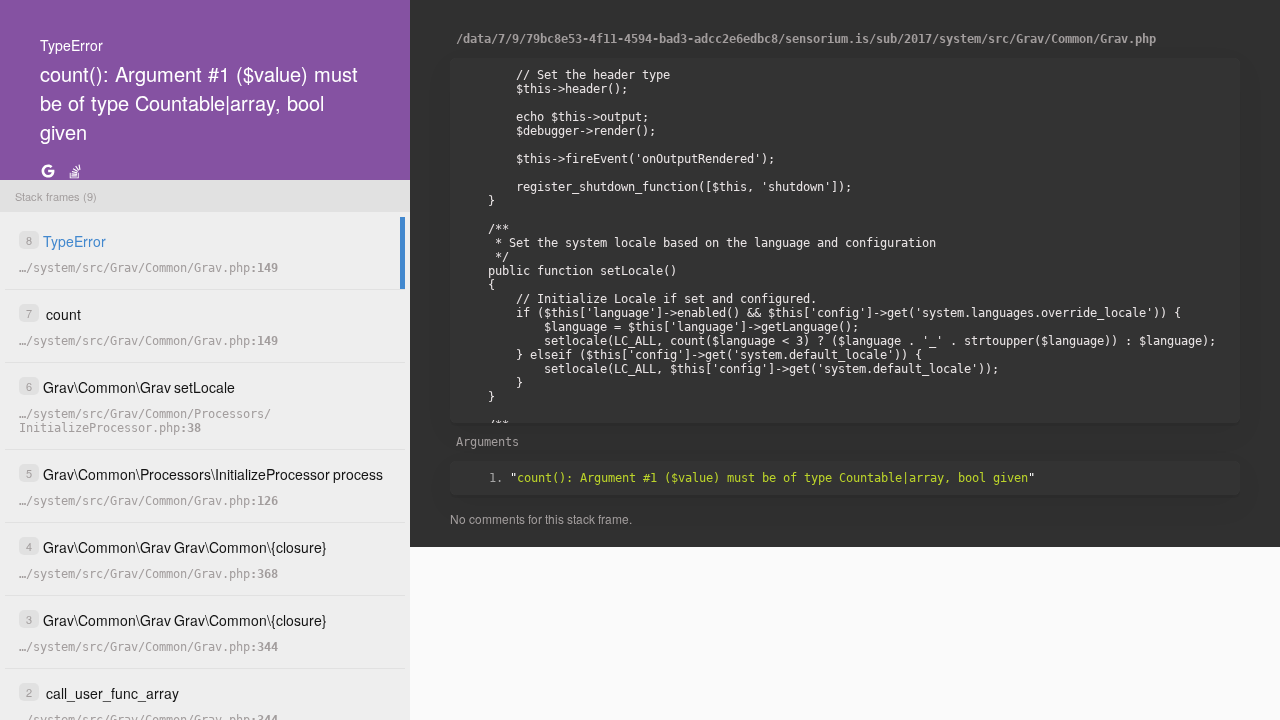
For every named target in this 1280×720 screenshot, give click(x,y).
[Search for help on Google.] (48, 170)
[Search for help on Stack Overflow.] (75, 170)
